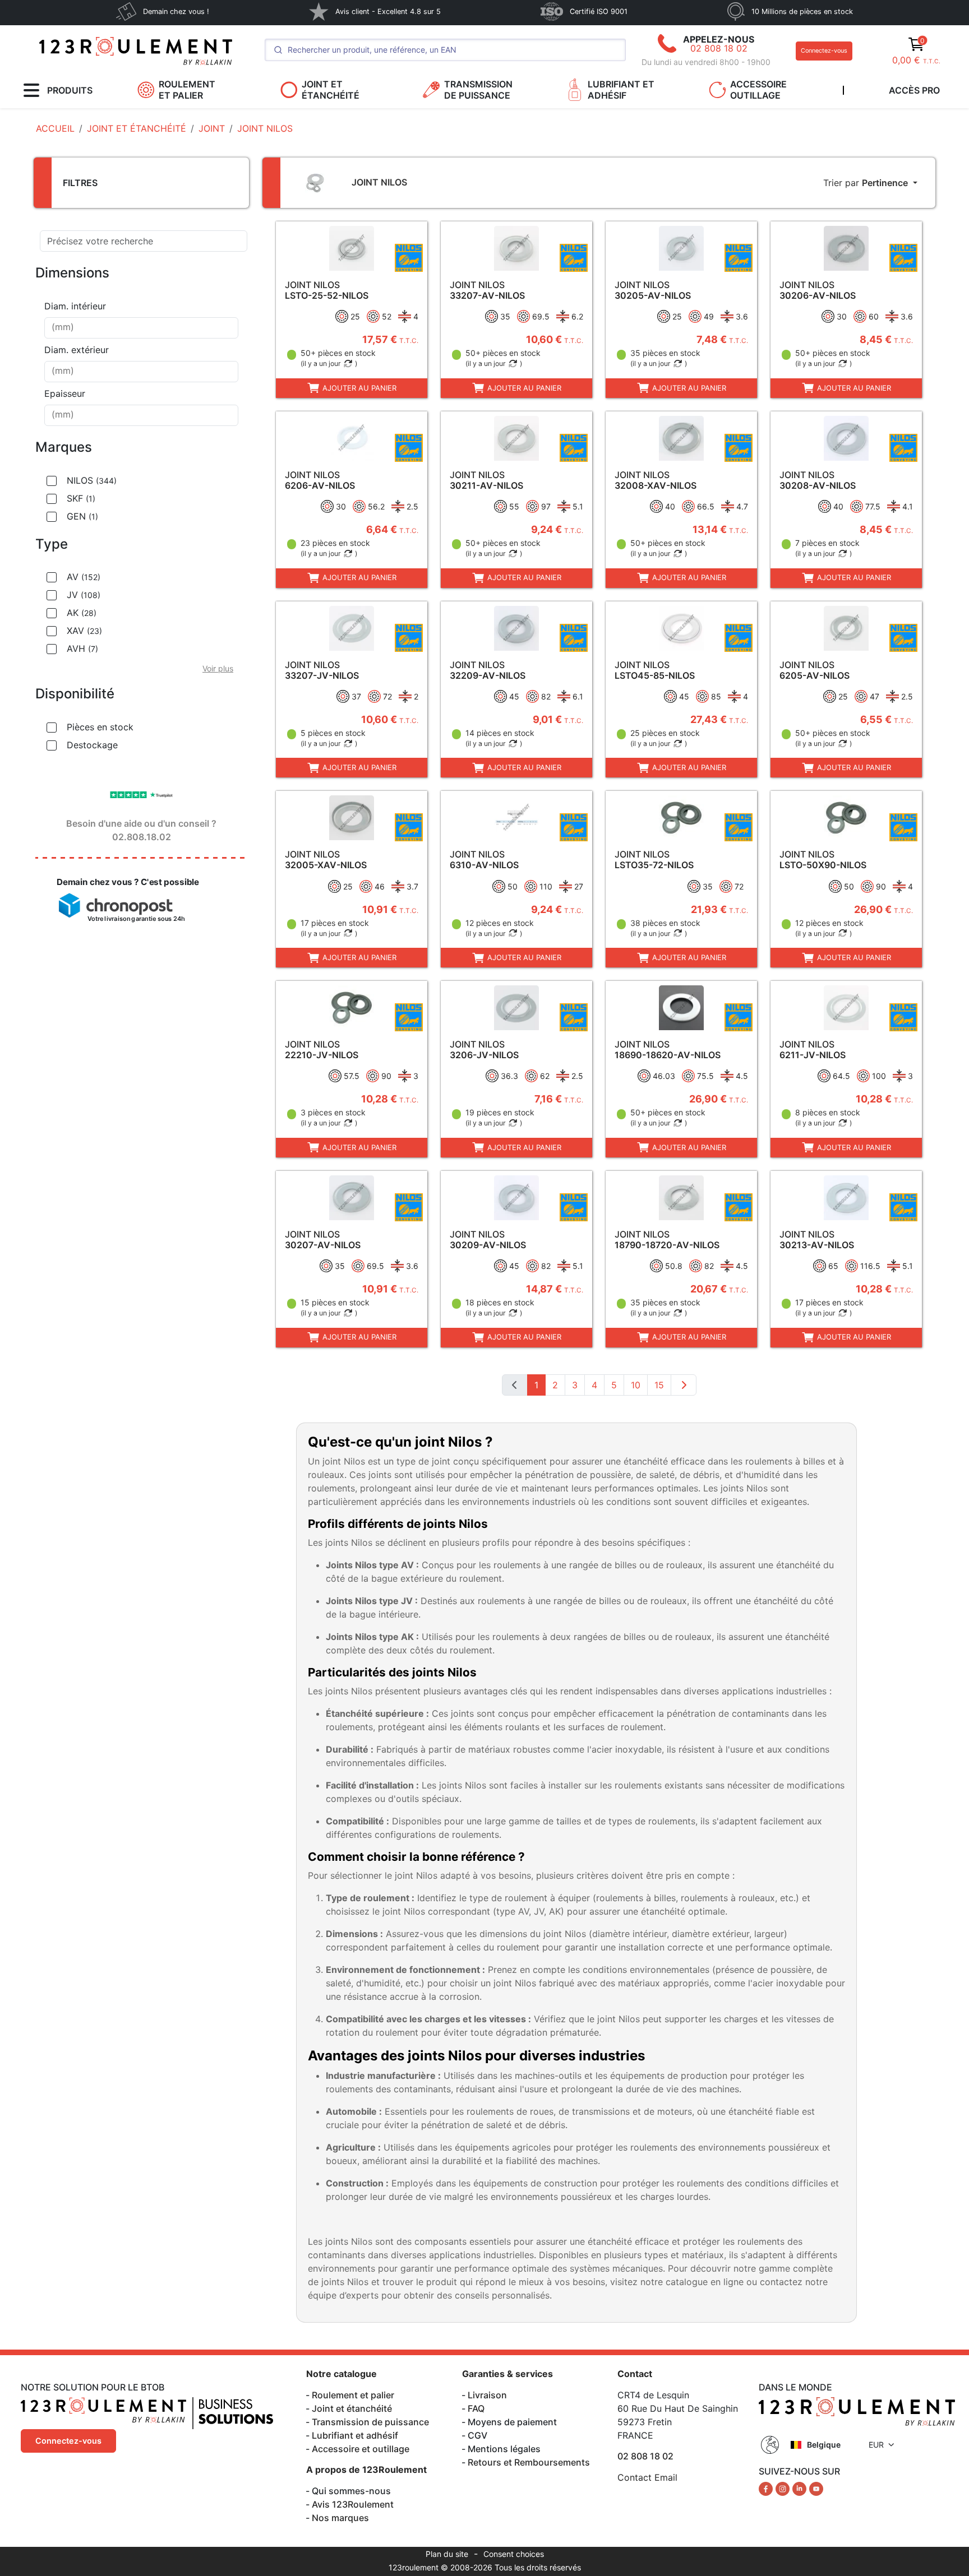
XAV (84, 631)
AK (82, 613)
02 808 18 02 (719, 48)
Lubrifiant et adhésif (355, 2435)
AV (84, 577)
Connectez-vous (824, 51)
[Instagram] (784, 2488)
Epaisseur (65, 393)
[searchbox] (141, 328)
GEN (82, 516)
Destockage (92, 745)
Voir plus (218, 668)
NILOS (92, 480)
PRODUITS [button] (70, 90)
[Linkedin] (801, 2488)
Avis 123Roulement (353, 2504)
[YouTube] (816, 2488)
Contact (635, 2374)
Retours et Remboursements (529, 2462)
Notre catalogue (342, 2374)
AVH (82, 648)
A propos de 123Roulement (366, 2470)
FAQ (476, 2408)
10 (636, 1385)
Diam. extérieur (77, 350)
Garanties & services (507, 2374)
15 (659, 1385)
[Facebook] (767, 2488)
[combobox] (141, 328)
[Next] (684, 1385)
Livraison (487, 2395)
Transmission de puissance (370, 2422)
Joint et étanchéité (352, 2408)
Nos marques (340, 2518)
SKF (81, 498)
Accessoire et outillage (361, 2449)
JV (84, 595)
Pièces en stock (100, 727)
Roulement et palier (353, 2395)
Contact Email (647, 2477)
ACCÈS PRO (914, 90)
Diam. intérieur (75, 306)
